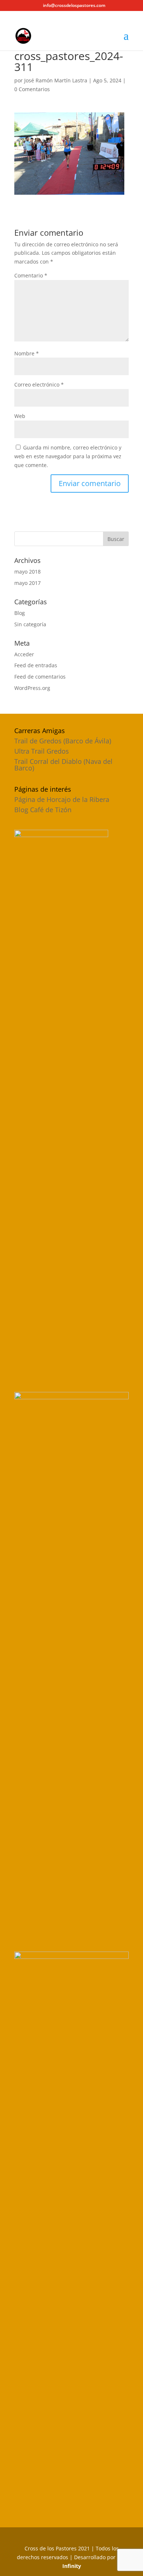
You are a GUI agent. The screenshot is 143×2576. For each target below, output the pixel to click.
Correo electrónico (39, 384)
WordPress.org (32, 688)
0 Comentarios (32, 89)
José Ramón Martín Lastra (56, 80)
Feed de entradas (36, 665)
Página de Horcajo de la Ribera (62, 799)
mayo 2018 (27, 572)
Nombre (27, 353)
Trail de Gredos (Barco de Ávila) (63, 741)
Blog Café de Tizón (43, 810)
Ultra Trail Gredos (42, 751)
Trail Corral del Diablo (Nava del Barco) (63, 765)
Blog (20, 613)
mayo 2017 (27, 583)
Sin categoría (30, 624)
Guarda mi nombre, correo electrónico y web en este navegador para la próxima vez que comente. (68, 456)
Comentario (31, 275)
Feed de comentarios (40, 677)
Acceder (24, 654)
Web (20, 416)
